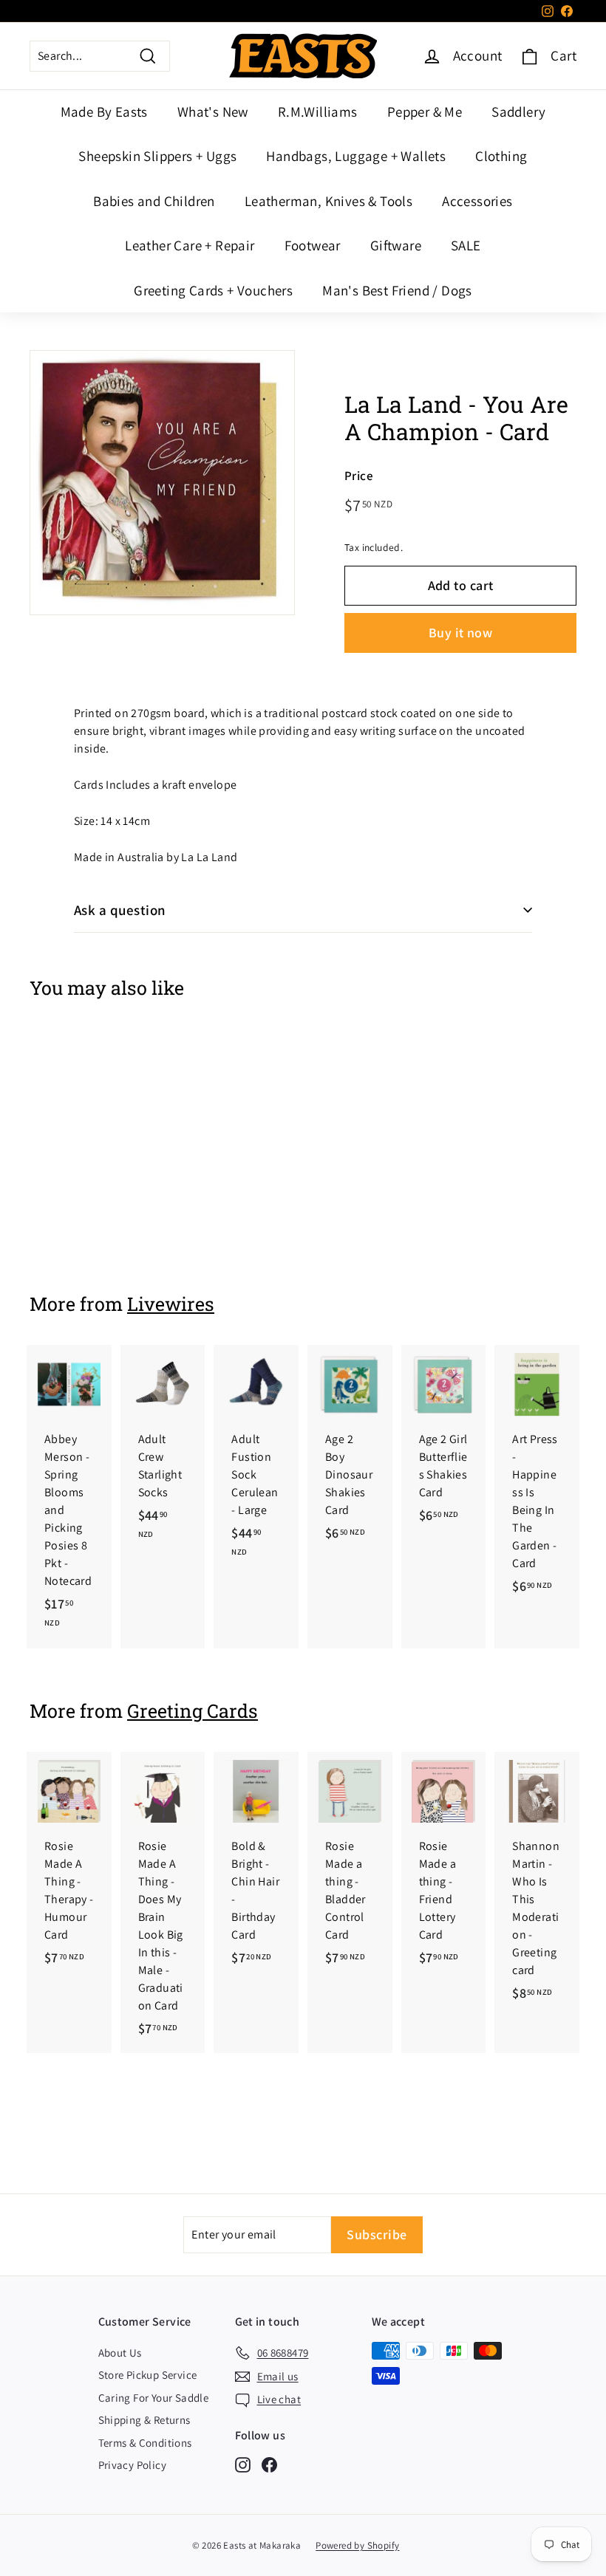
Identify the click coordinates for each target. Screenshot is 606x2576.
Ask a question (120, 910)
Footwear (313, 245)
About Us (120, 2353)
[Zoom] (162, 483)
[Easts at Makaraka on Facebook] (269, 2464)
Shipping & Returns (144, 2420)
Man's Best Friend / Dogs (397, 290)
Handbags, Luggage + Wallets (356, 156)
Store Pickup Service (148, 2375)
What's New (213, 112)
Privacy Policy (133, 2465)
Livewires (171, 1304)
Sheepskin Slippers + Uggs (157, 156)
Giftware (396, 245)
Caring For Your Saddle (154, 2398)
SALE (466, 245)
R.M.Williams (318, 112)
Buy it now (461, 633)
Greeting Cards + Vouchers (213, 290)
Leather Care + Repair (190, 245)
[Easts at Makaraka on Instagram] (243, 2464)
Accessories (477, 201)
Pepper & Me (425, 112)
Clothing (501, 156)
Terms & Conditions (145, 2443)
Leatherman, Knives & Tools (328, 201)
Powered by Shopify (357, 2545)
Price (359, 476)
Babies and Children (154, 201)
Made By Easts (104, 112)
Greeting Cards (193, 1711)
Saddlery (518, 112)
